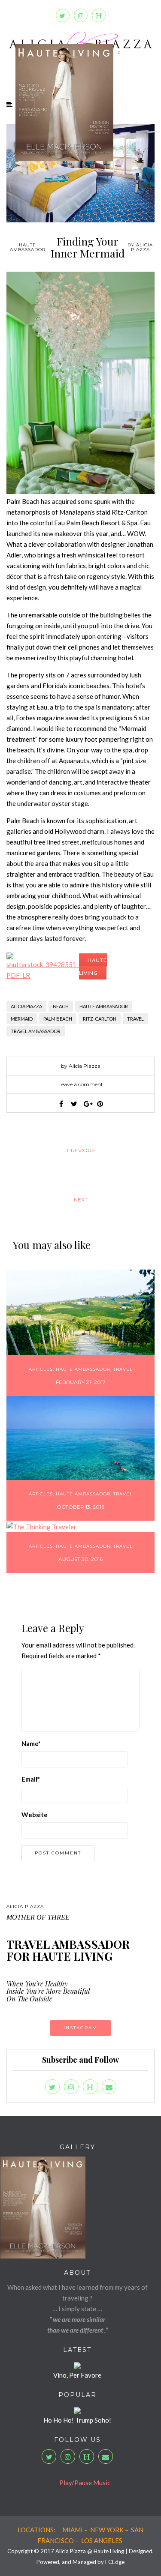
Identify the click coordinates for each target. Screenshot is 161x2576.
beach (61, 1006)
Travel (123, 1369)
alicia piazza (26, 1006)
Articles (41, 1369)
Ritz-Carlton (100, 1019)
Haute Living (93, 966)
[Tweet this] (74, 1104)
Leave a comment (81, 1084)
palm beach (58, 1019)
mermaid (22, 1019)
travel (135, 1019)
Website (35, 1815)
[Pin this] (100, 1104)
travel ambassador (36, 1031)
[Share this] (61, 1104)
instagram (80, 2028)
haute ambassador (104, 1006)
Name (31, 1743)
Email (31, 1779)
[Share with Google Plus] (87, 1104)
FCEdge (115, 2562)
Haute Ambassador (83, 1369)
